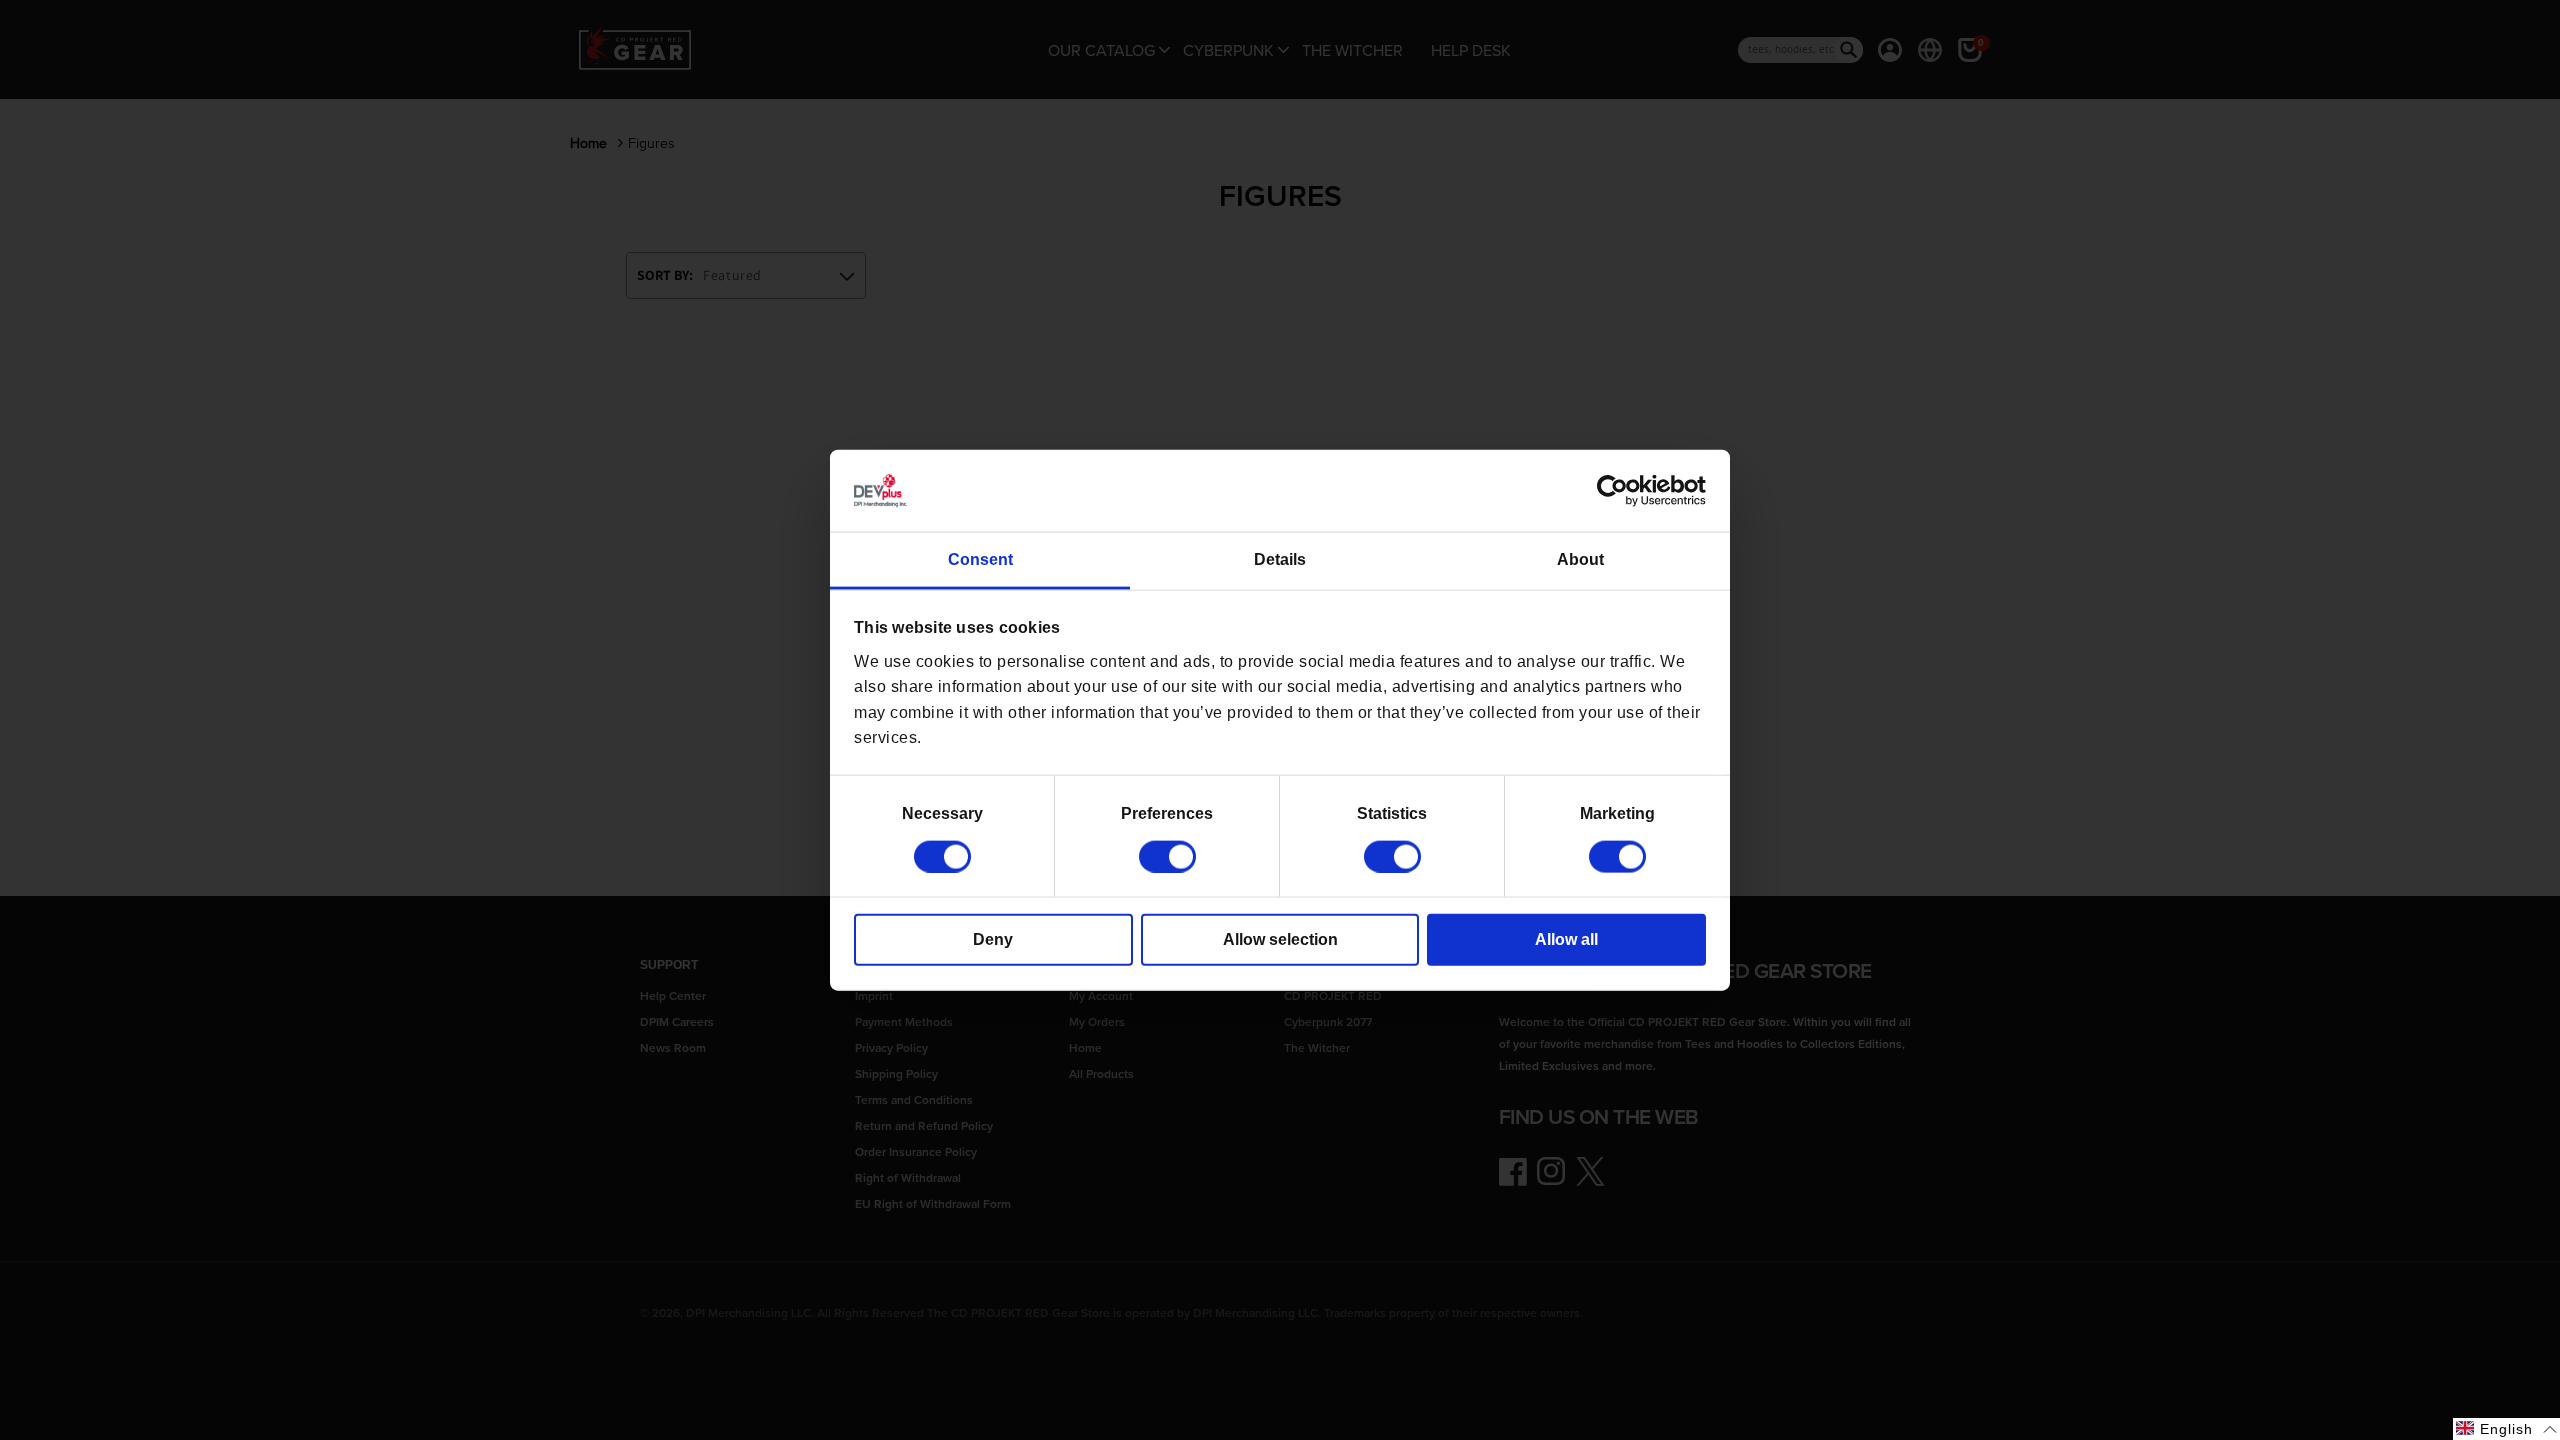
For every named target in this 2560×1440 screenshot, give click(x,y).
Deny (993, 938)
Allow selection (1280, 938)
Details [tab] (1280, 559)
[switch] (1167, 856)
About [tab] (1580, 559)
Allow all (1566, 938)
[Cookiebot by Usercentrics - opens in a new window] (1618, 491)
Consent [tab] (980, 559)
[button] (2506, 1429)
